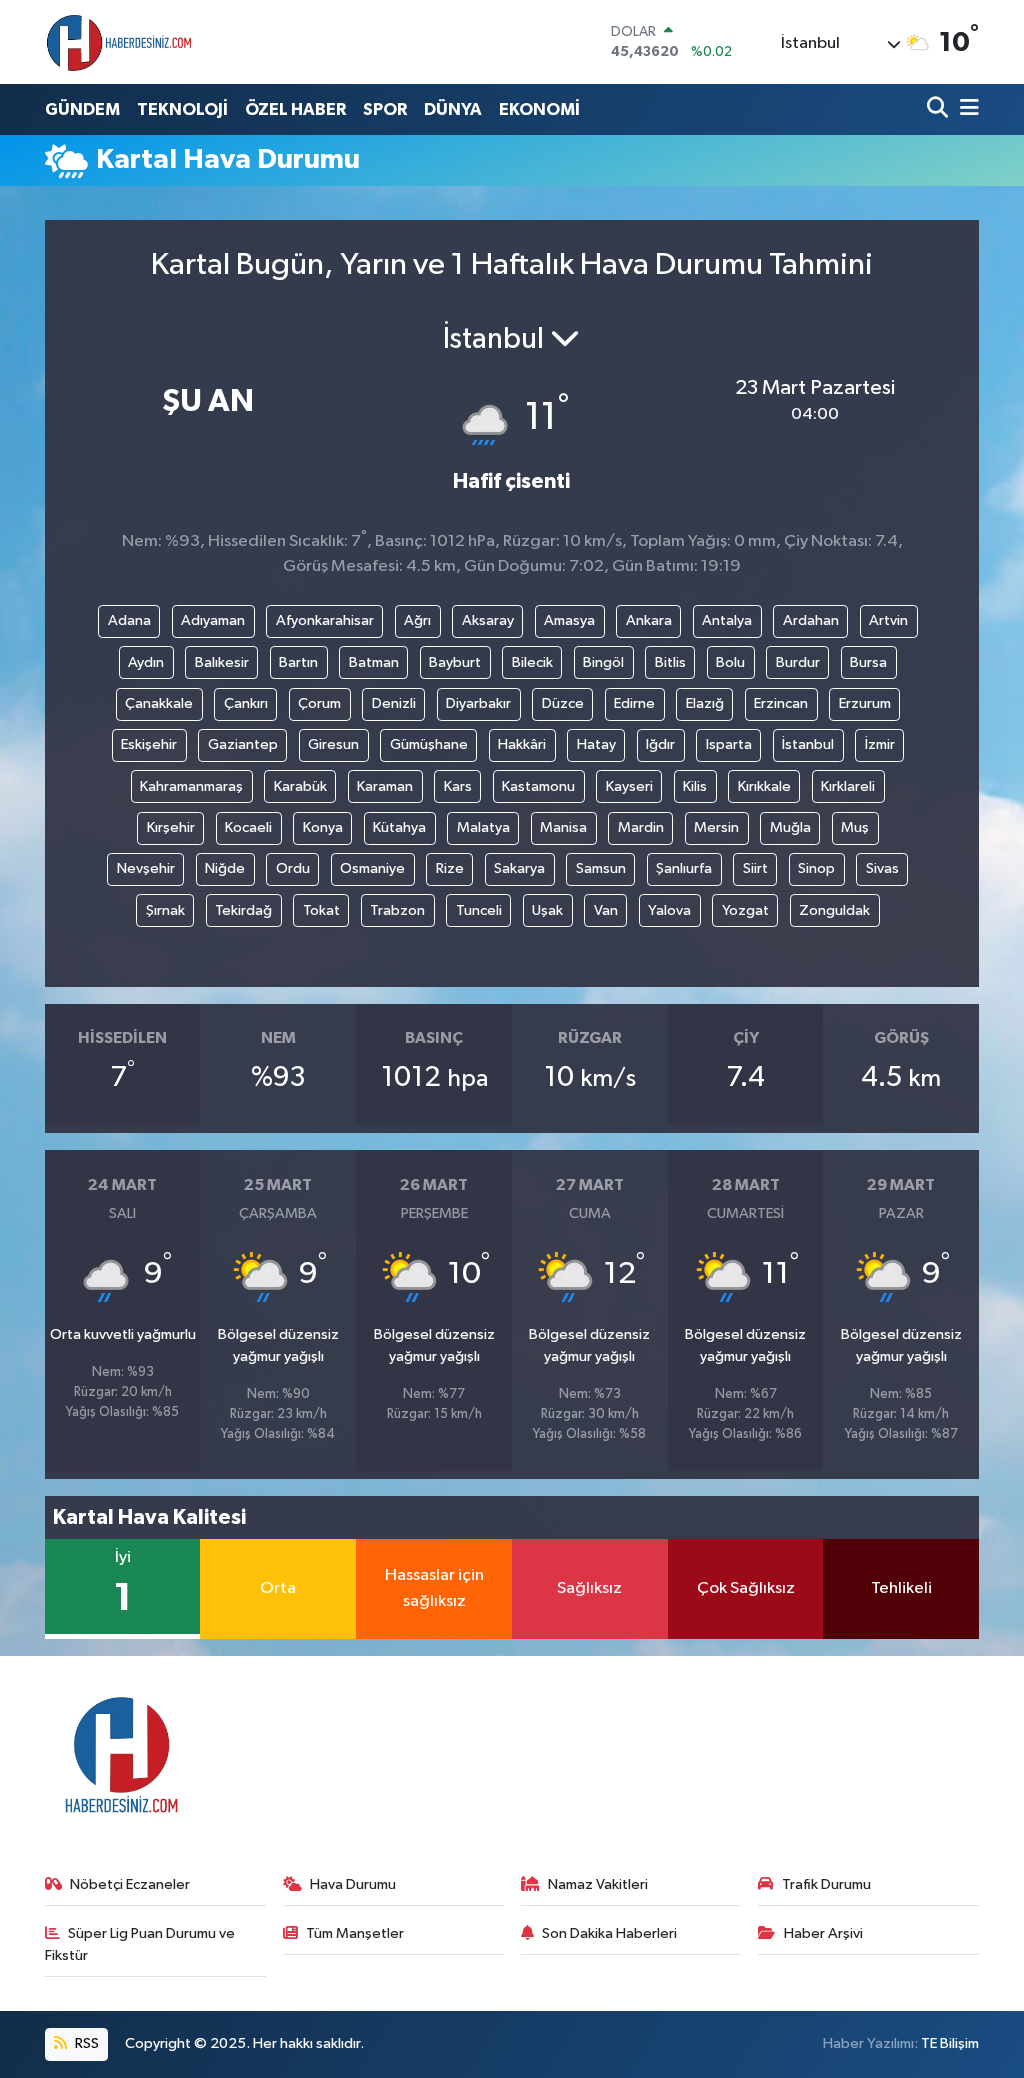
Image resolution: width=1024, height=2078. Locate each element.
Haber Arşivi (823, 1933)
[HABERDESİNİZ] (120, 42)
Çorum (319, 703)
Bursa (868, 662)
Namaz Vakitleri (598, 1884)
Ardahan (811, 620)
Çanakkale (159, 703)
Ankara (649, 620)
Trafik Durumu (826, 1884)
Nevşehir (146, 868)
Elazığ (705, 703)
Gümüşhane (429, 744)
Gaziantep (243, 744)
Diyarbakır (478, 703)
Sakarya (519, 868)
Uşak (547, 910)
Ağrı (417, 620)
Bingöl (603, 662)
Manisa (563, 827)
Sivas (882, 868)
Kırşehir (171, 827)
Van (606, 910)
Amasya (569, 620)
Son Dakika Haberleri (609, 1933)
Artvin (888, 620)
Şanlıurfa (684, 868)
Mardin (641, 827)
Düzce (563, 703)
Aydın (146, 662)
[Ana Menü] (966, 109)
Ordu (293, 868)
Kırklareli (848, 786)
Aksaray (488, 620)
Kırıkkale (764, 786)
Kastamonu (538, 786)
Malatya (483, 827)
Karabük (300, 786)
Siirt (755, 868)
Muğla (790, 827)
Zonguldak (834, 910)
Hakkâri (522, 744)
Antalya (727, 620)
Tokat (321, 910)
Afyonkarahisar (325, 620)
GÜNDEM (82, 109)
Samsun (601, 868)
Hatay (596, 744)
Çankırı (246, 703)
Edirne (634, 703)
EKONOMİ (539, 109)
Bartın (298, 662)
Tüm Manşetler (355, 1933)
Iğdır (660, 744)
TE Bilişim (950, 2043)
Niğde (225, 868)
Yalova (669, 910)
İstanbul (808, 744)
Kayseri (629, 786)
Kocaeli (248, 827)
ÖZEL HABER (295, 109)
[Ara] (939, 109)
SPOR (385, 109)
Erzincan (781, 703)
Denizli (394, 703)
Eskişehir (149, 744)
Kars (458, 786)
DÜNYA (453, 109)
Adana (129, 620)
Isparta (729, 744)
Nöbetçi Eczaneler (130, 1884)
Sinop (816, 868)
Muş (855, 827)
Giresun (333, 744)
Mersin (716, 827)
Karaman (385, 786)
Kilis (695, 786)
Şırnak (165, 910)
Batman (374, 662)
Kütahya (399, 827)
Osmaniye (372, 868)
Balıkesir (222, 662)
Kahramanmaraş (191, 786)
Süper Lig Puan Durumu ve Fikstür (140, 1944)
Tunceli (479, 910)
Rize (450, 868)
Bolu (730, 662)
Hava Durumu (353, 1884)
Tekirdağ (243, 910)
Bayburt (455, 662)
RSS (85, 2043)
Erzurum (865, 703)
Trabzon (397, 910)
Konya (323, 827)
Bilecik (532, 662)
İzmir (880, 744)
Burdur (798, 662)
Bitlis (670, 662)
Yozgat (745, 910)
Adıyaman (213, 620)
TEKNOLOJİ (182, 109)
